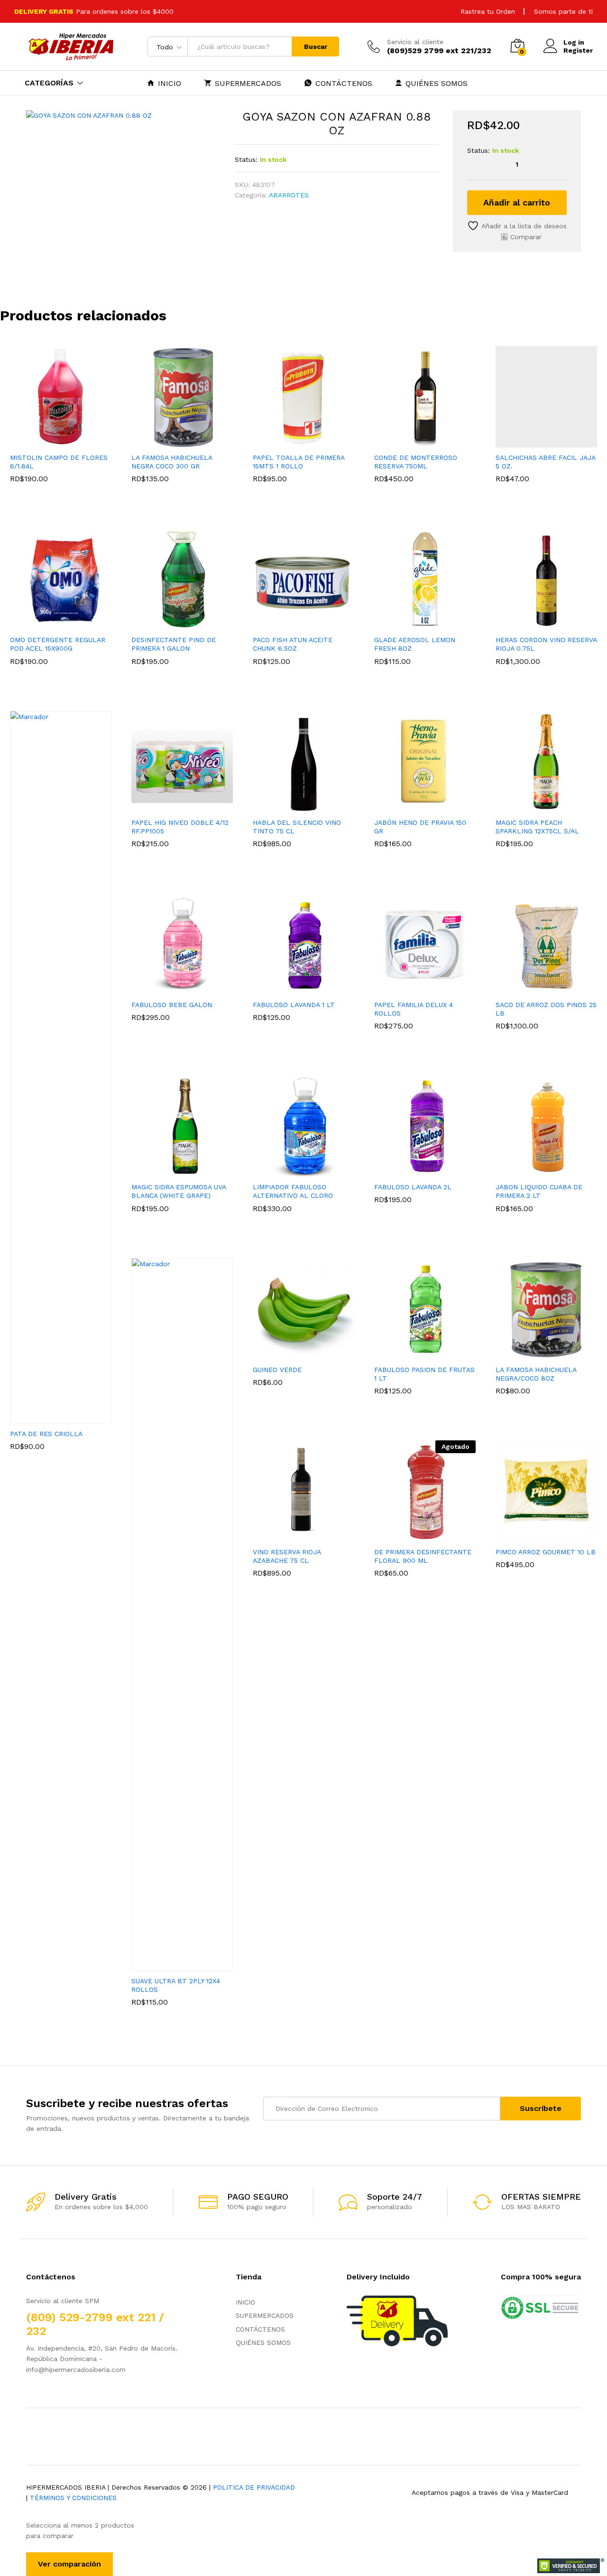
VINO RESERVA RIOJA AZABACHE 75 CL (287, 1556)
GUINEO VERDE (277, 1370)
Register (578, 50)
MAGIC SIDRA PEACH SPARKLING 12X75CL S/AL (537, 827)
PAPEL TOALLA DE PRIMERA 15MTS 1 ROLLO (299, 462)
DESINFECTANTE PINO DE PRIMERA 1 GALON (174, 644)
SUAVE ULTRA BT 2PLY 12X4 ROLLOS (176, 1985)
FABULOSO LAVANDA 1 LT (294, 1005)
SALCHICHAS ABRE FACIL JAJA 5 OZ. (545, 462)
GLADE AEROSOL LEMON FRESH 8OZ (415, 644)
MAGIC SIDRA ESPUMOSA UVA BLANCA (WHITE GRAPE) (179, 1191)
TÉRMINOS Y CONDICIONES (73, 2498)
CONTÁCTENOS (344, 83)
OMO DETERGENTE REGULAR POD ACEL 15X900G (58, 644)
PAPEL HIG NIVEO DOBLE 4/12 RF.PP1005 (180, 827)
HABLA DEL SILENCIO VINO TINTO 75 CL (297, 827)
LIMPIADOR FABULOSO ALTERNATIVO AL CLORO (293, 1191)
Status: (246, 159)
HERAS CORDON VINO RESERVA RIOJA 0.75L (546, 644)
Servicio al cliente (415, 42)
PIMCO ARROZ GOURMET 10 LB (546, 1552)
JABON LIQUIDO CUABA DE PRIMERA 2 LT (539, 1191)
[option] (61, 427)
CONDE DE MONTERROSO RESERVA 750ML (416, 462)
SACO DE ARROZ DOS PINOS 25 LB (546, 1009)
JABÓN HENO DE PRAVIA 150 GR (420, 827)
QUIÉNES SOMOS (437, 83)
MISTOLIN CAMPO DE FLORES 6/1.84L (59, 462)
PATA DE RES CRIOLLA (46, 1434)
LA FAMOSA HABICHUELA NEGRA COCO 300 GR (172, 462)
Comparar (526, 237)
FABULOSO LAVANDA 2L (413, 1187)
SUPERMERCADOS (248, 83)
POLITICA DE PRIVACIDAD (254, 2487)
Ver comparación (69, 2564)
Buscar (316, 47)
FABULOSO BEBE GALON (172, 1005)
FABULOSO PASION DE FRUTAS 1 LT (424, 1374)
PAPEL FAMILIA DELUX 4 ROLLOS (414, 1009)
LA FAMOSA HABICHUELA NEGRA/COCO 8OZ (536, 1374)
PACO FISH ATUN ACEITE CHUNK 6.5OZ (293, 644)
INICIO (170, 83)
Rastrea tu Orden (488, 11)
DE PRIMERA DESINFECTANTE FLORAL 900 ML (423, 1556)
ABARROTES (289, 195)
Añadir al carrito (517, 202)
